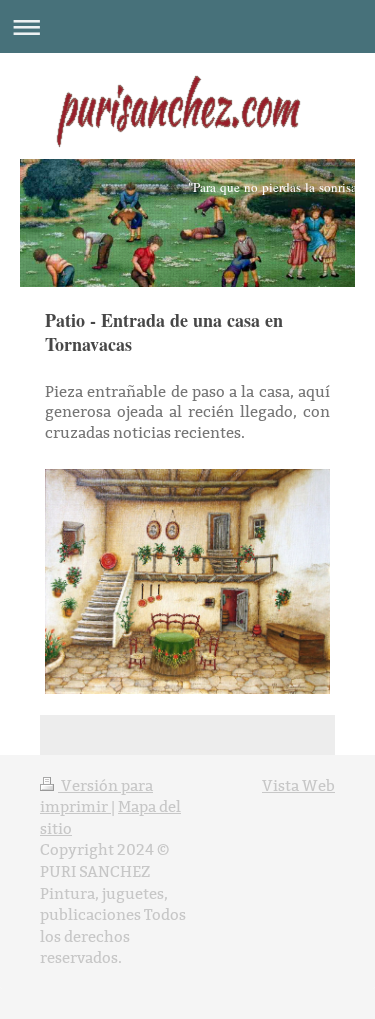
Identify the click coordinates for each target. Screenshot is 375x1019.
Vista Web (298, 785)
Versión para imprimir (96, 796)
